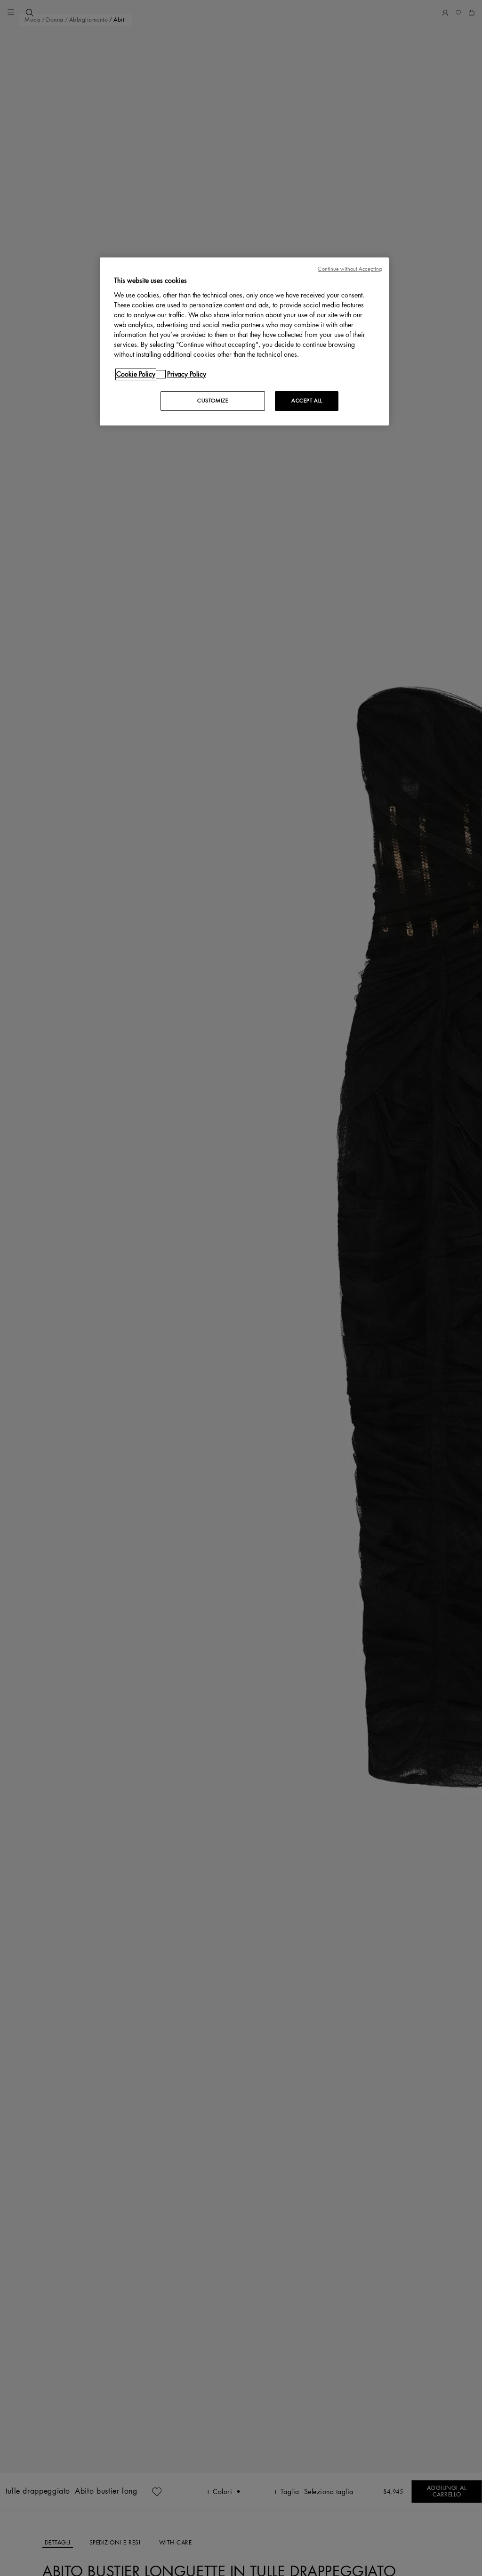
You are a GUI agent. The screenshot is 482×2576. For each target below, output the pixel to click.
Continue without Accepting (350, 269)
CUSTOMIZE (213, 401)
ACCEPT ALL (307, 401)
